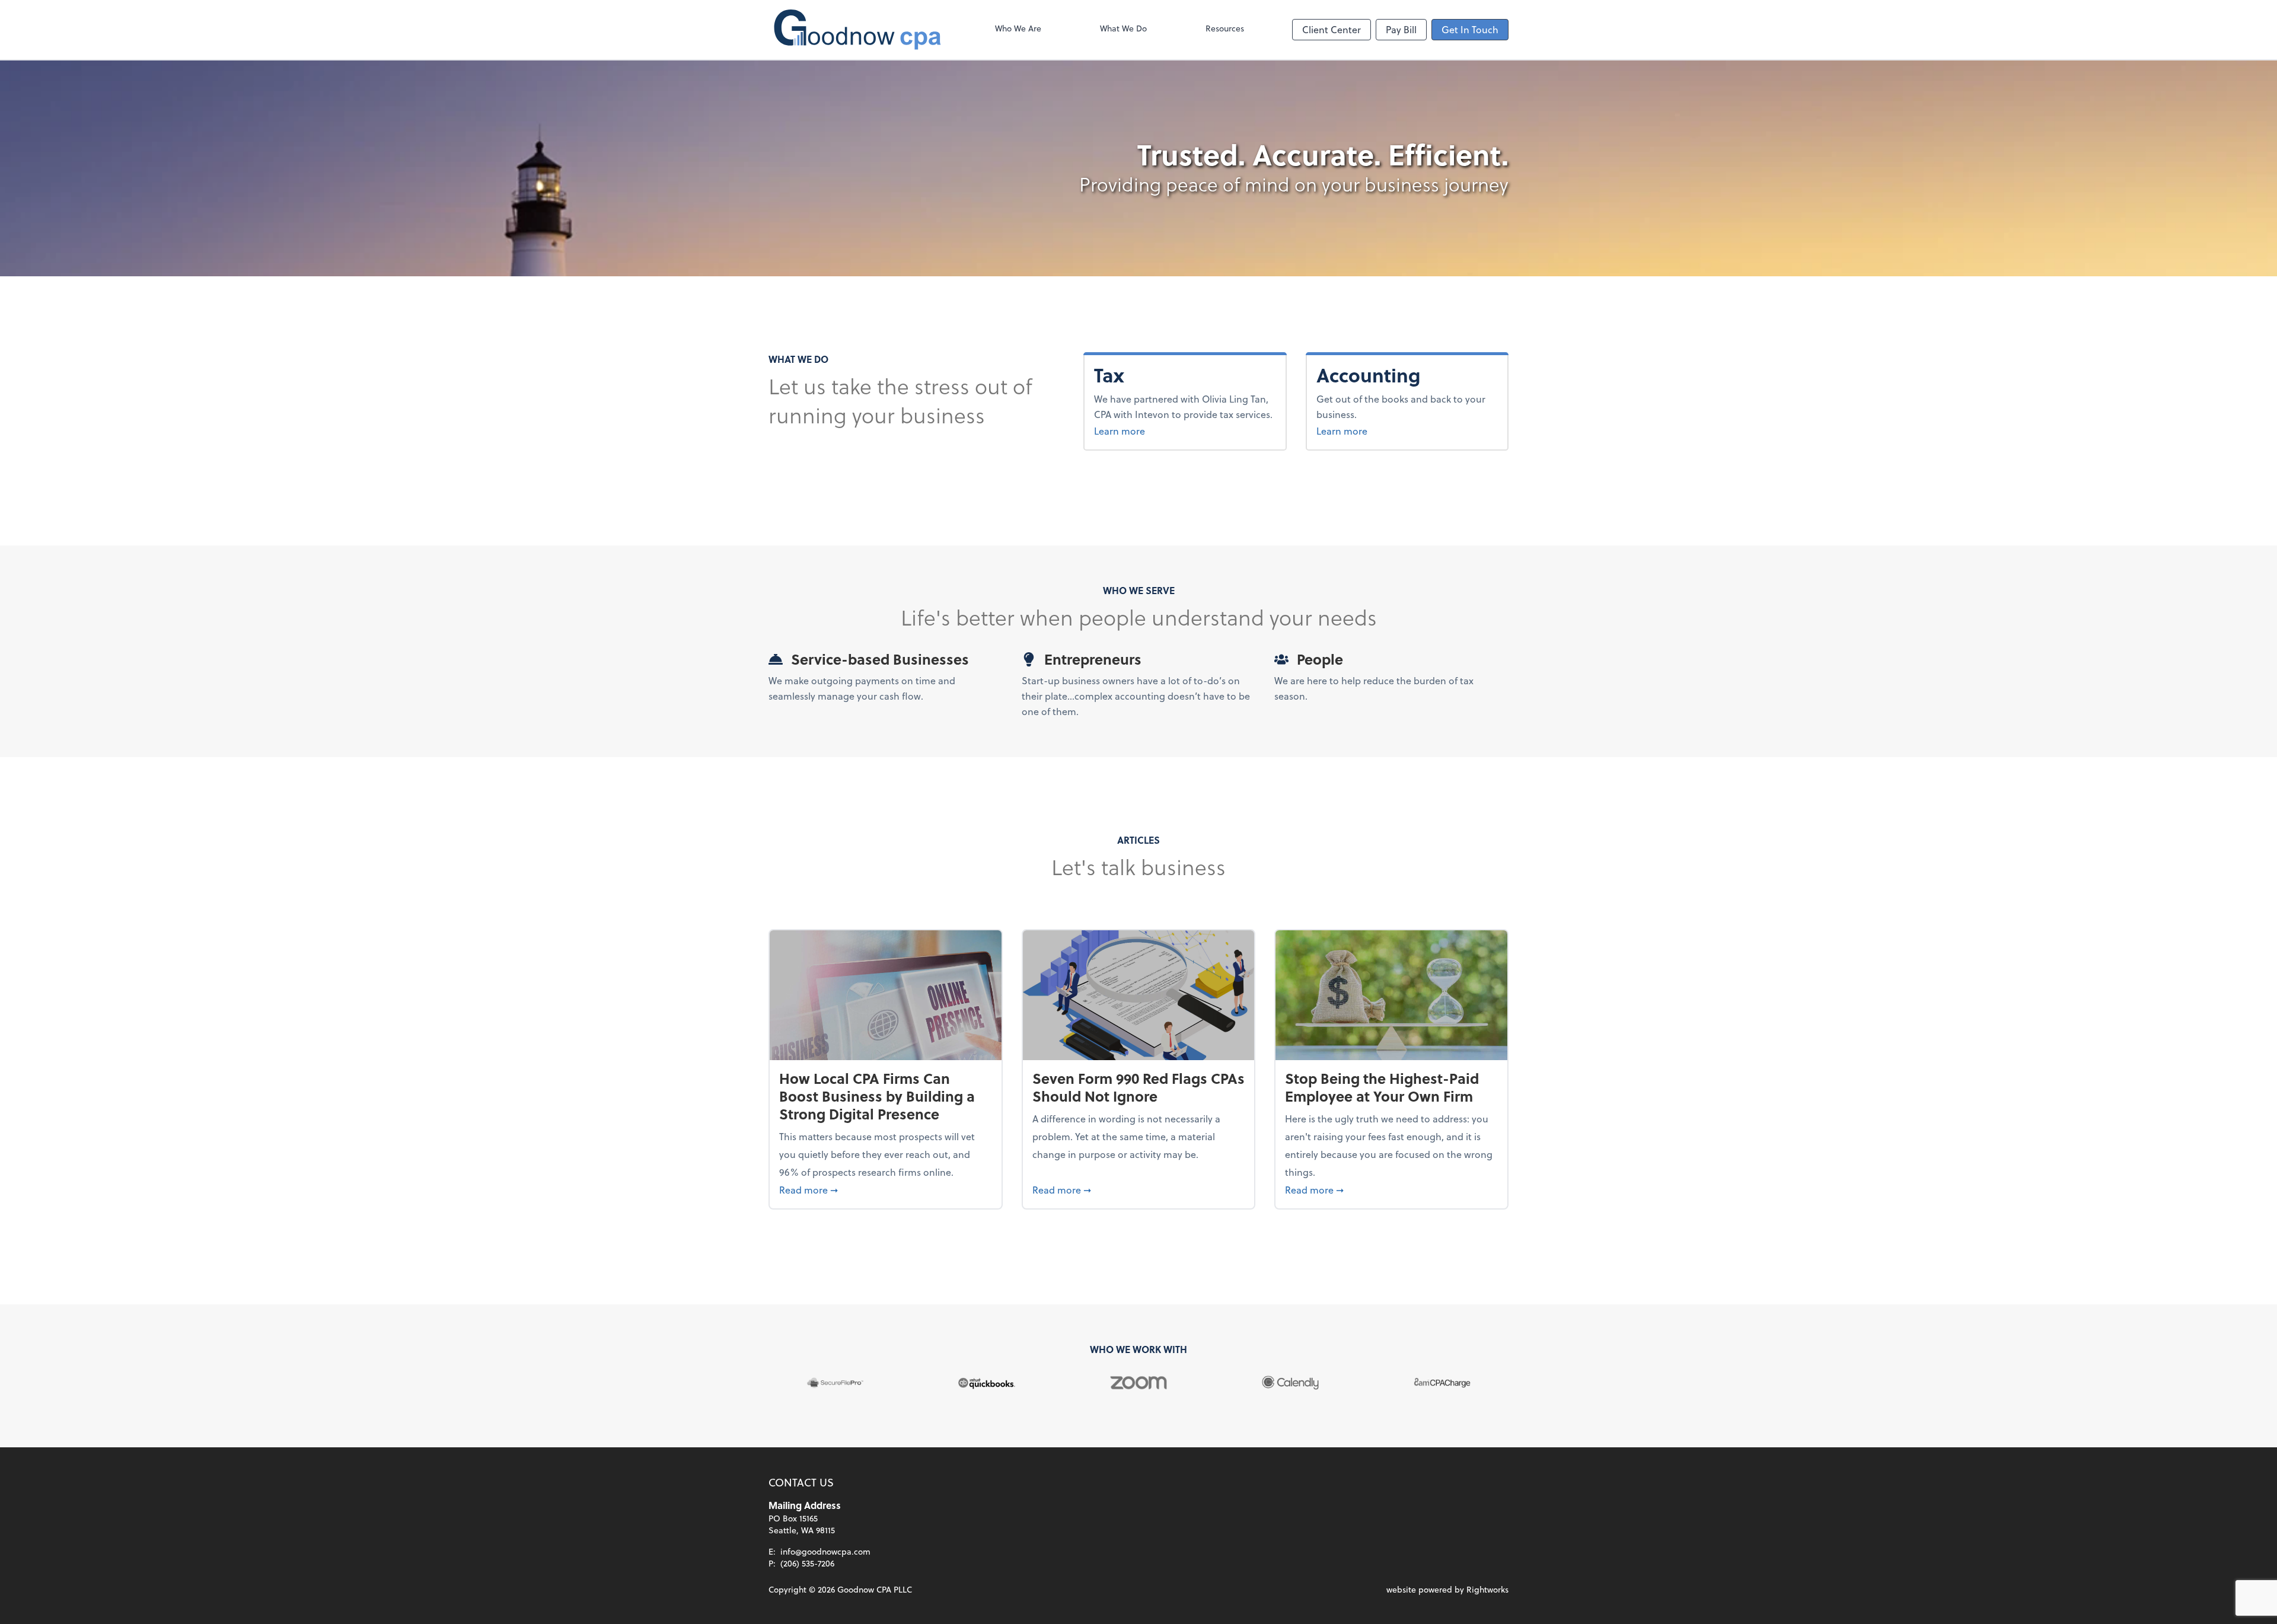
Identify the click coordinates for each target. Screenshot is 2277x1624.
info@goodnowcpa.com (825, 1551)
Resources (1225, 28)
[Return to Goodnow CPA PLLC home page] (857, 30)
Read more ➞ (886, 1189)
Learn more (1120, 431)
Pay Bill (1401, 29)
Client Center (1332, 29)
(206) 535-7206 (807, 1563)
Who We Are (1018, 28)
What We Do (1123, 28)
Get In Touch (1470, 29)
